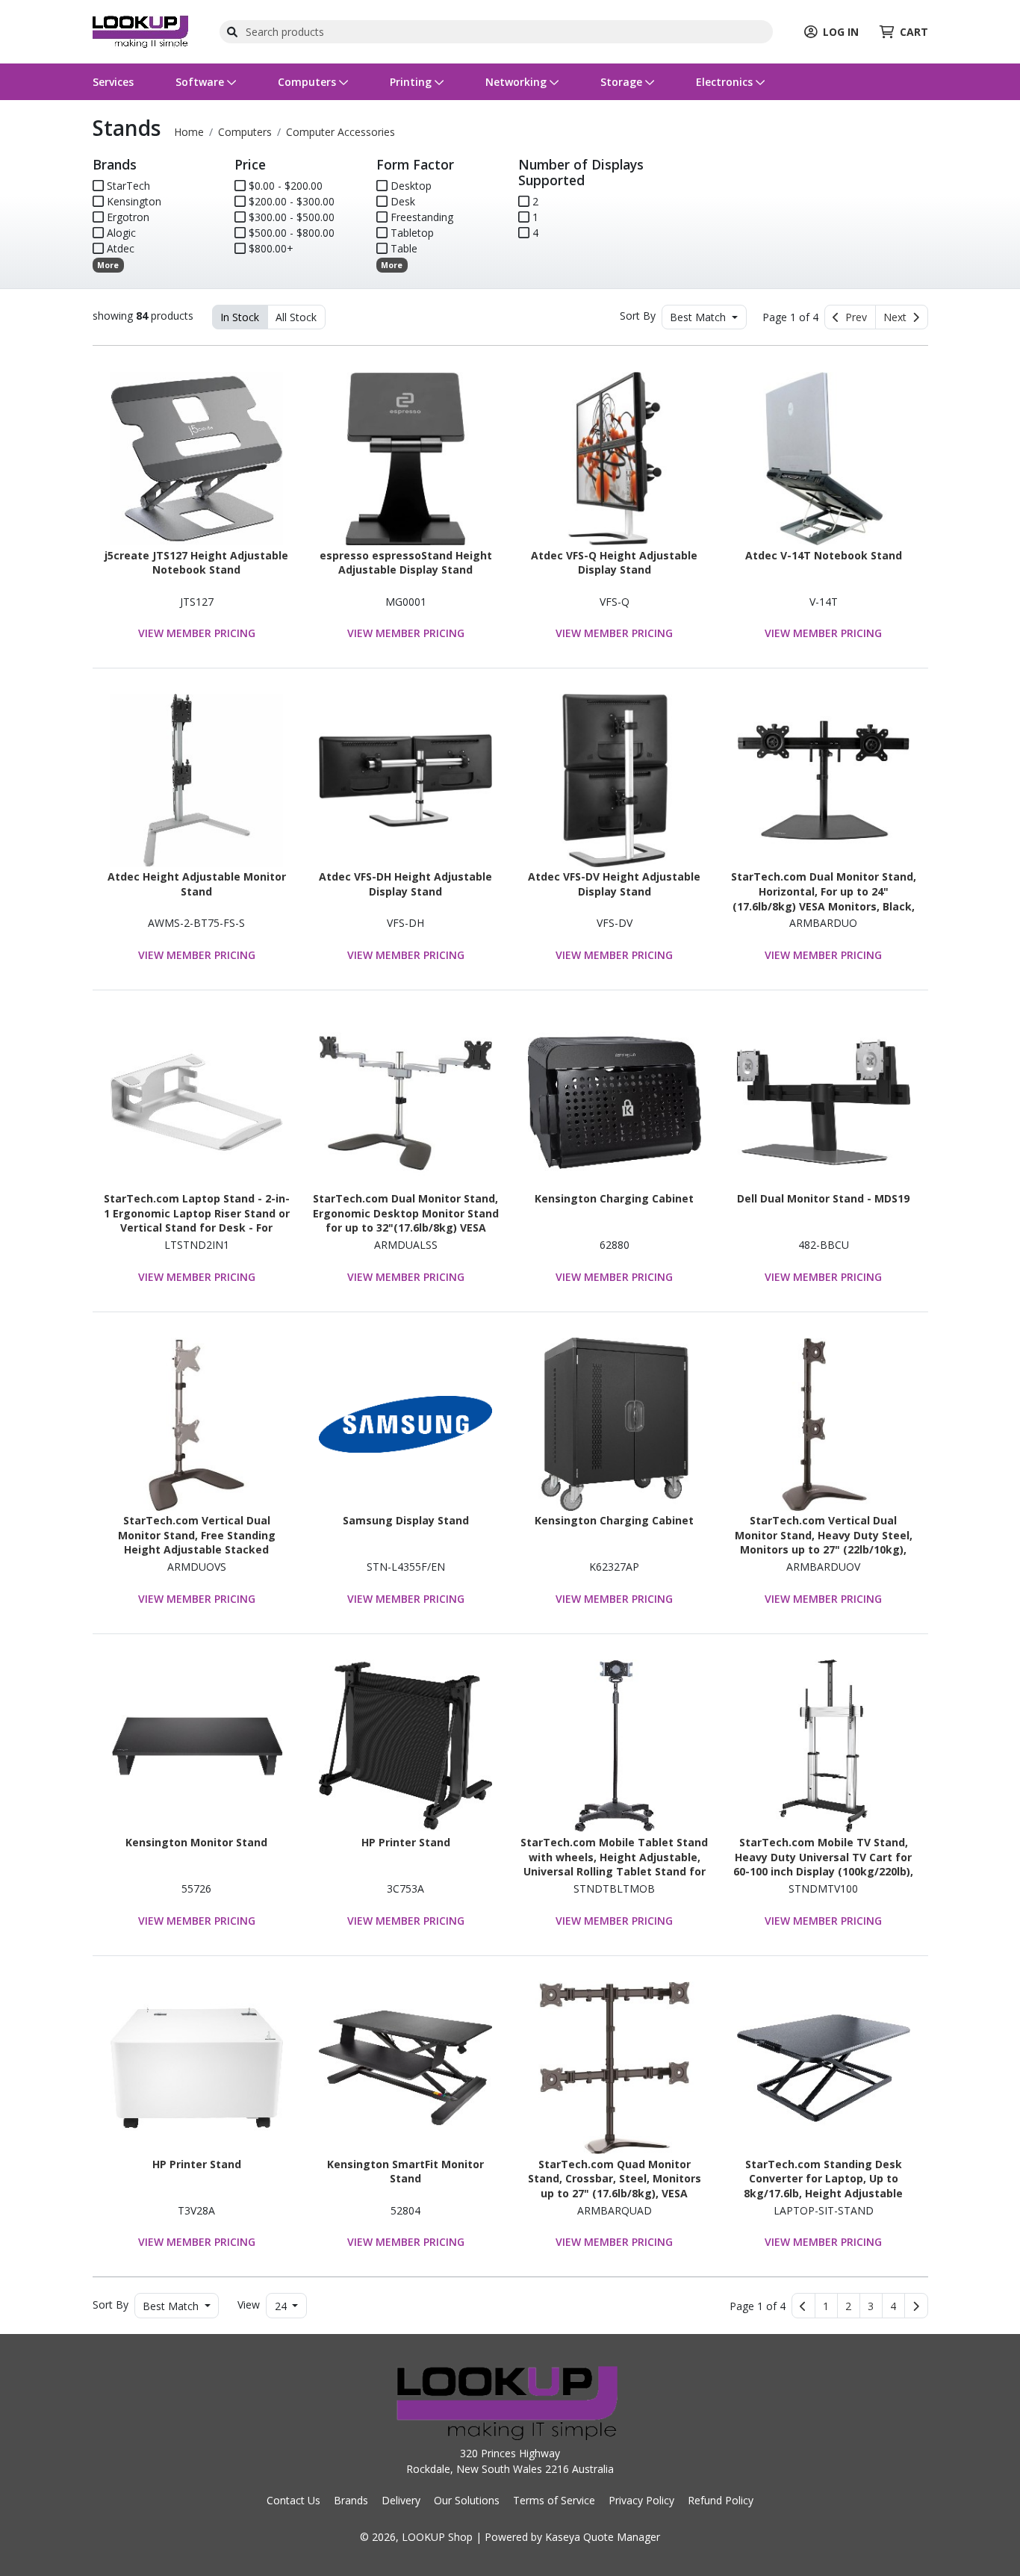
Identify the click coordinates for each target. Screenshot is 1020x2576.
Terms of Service (554, 2500)
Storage (623, 82)
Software (201, 82)
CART (914, 32)
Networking (517, 82)
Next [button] (898, 317)
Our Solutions (467, 2500)
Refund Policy (721, 2500)
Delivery (401, 2500)
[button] (826, 2306)
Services (113, 82)
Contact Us (293, 2500)
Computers (308, 82)
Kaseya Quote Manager (603, 2537)
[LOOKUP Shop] (140, 30)
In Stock (240, 317)
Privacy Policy (641, 2500)
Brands (351, 2500)
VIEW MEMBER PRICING (197, 633)
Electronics (726, 82)
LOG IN (841, 32)
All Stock (296, 317)
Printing (412, 82)
